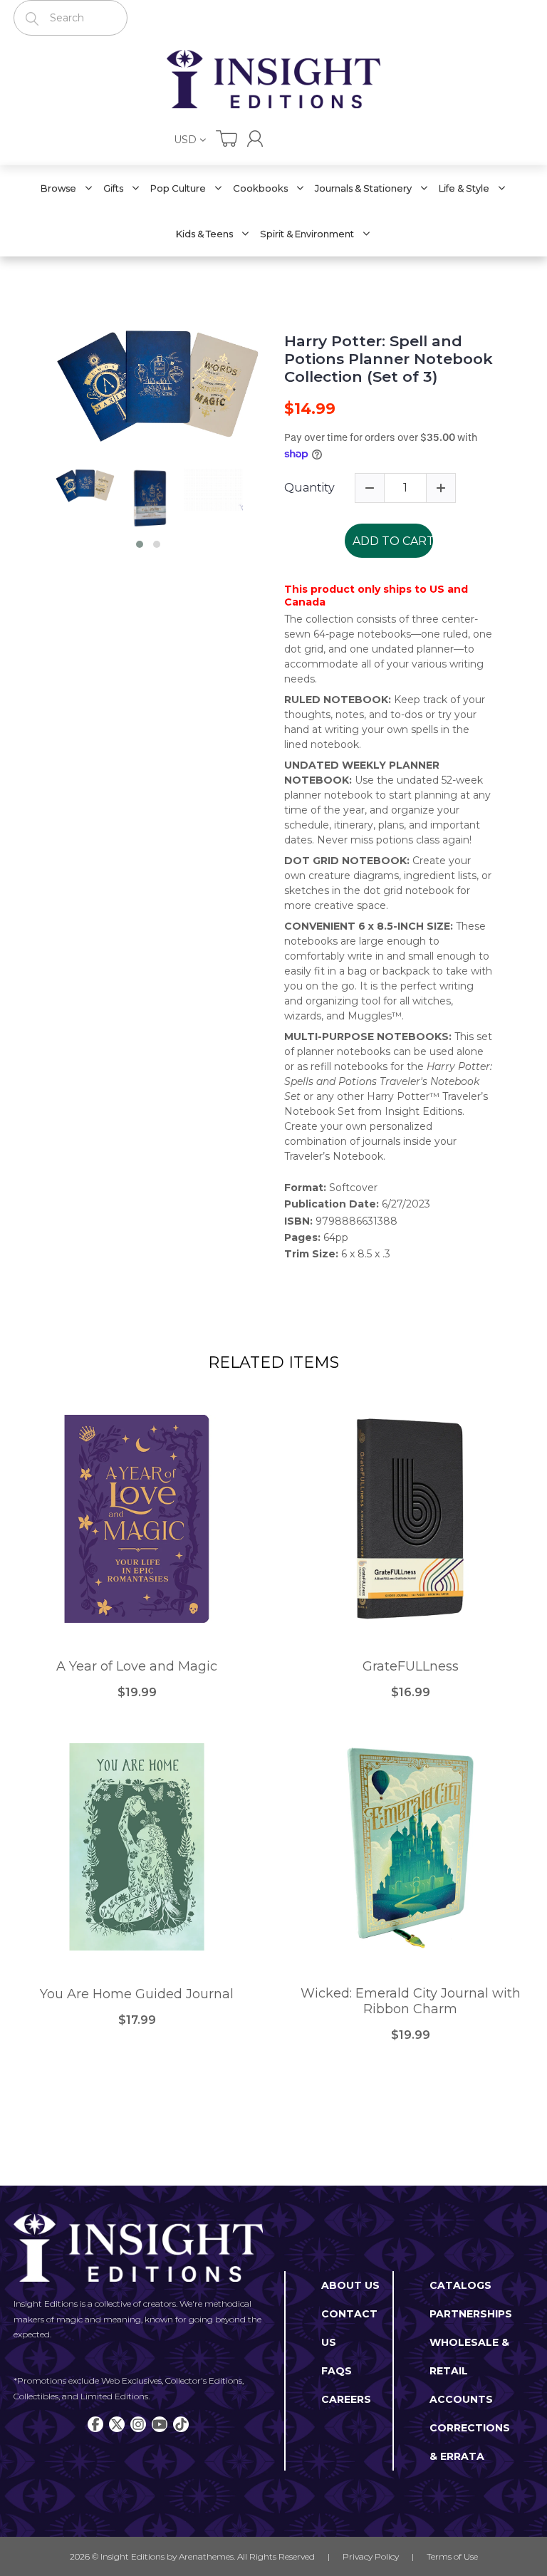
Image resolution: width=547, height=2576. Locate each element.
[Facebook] (95, 2424)
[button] (140, 544)
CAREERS (346, 2399)
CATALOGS (460, 2285)
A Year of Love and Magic (137, 1667)
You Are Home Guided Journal (137, 1994)
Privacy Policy (371, 2556)
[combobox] (71, 18)
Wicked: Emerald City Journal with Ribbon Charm (411, 2001)
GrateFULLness (411, 1667)
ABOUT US (350, 2285)
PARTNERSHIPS (471, 2314)
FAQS (337, 2371)
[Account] (255, 139)
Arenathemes (206, 2556)
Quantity (309, 488)
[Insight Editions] (273, 79)
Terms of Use (452, 2556)
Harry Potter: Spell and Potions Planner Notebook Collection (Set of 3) (389, 359)
